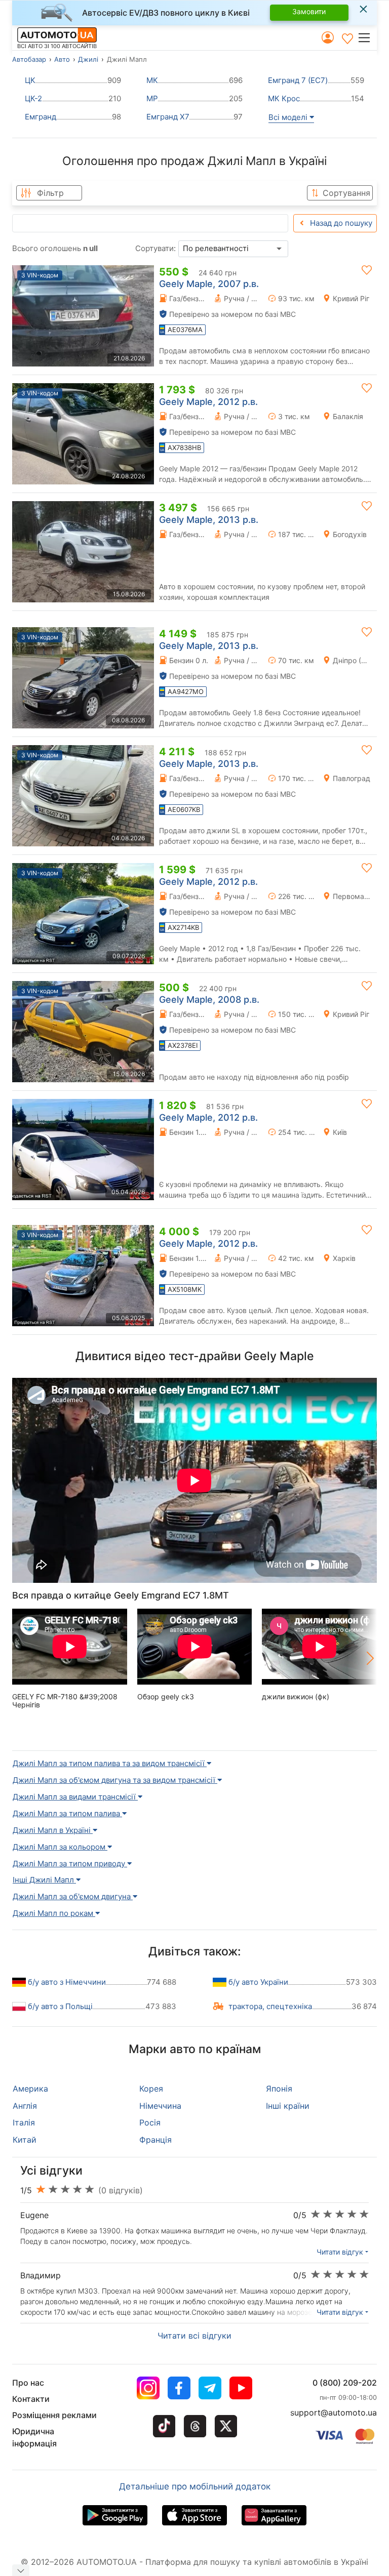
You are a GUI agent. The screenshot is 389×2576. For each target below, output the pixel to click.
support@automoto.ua (334, 2413)
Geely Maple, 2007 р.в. (209, 284)
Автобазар (29, 59)
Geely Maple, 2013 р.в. (209, 520)
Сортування (346, 193)
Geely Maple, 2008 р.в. (209, 999)
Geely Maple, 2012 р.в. (208, 402)
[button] (367, 37)
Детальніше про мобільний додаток (195, 2486)
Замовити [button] (309, 11)
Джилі (88, 59)
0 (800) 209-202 (345, 2383)
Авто (62, 59)
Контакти (31, 2399)
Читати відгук (340, 2252)
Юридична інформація (34, 2437)
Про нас (28, 2383)
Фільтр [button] (50, 193)
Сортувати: (155, 248)
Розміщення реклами (54, 2415)
